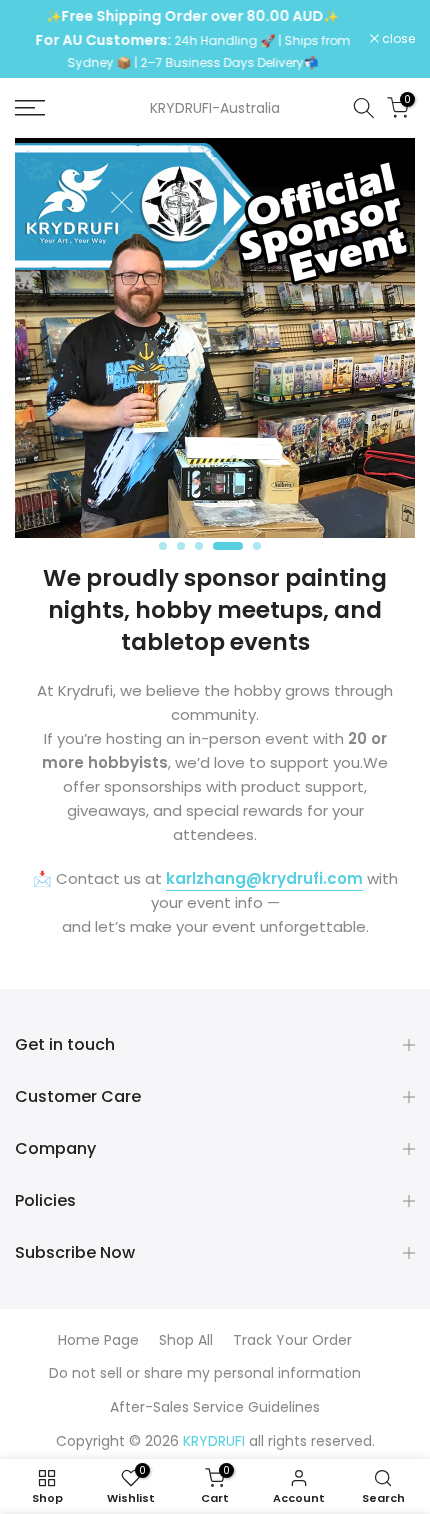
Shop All (186, 1340)
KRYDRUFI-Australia (215, 108)
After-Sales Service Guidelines (215, 1407)
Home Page (98, 1340)
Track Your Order (292, 1340)
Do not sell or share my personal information (205, 1373)
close (397, 39)
